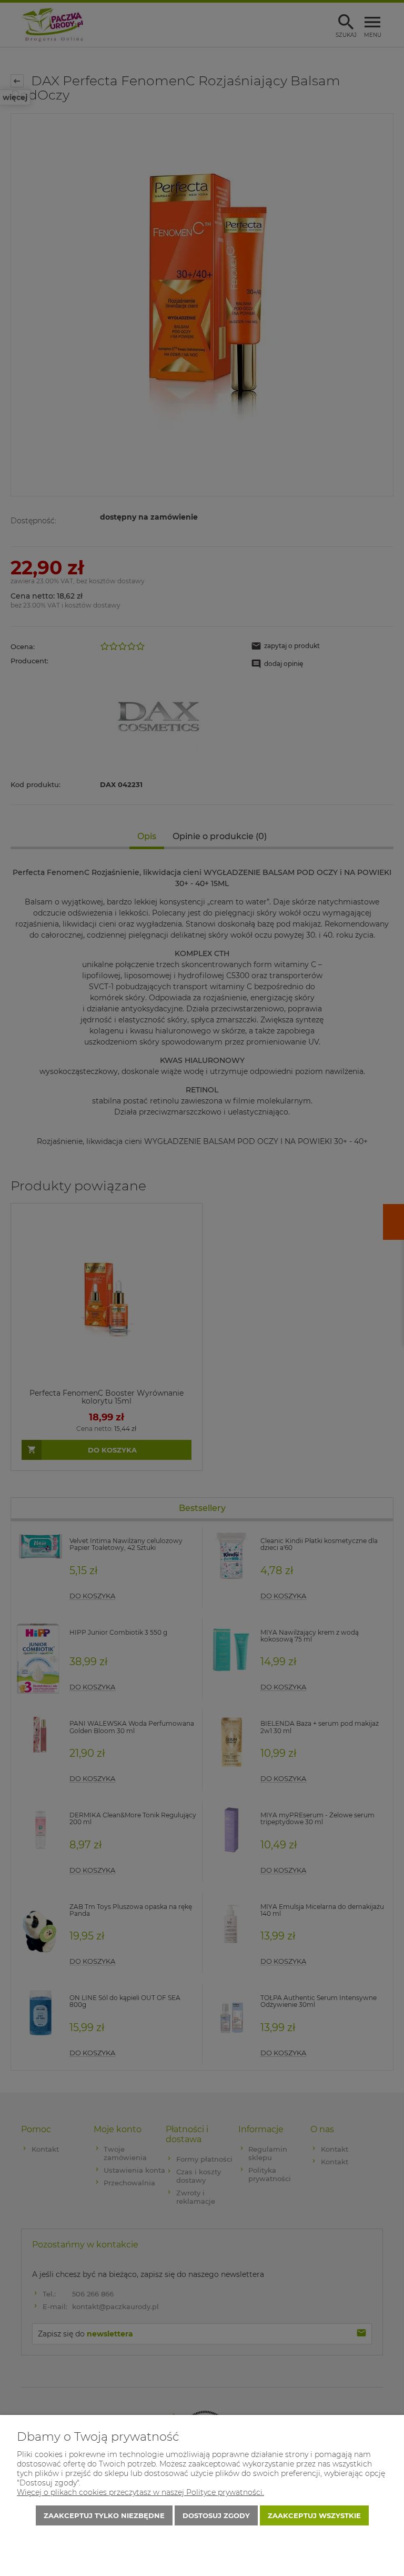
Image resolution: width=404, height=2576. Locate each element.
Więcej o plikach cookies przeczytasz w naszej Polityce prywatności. (140, 2492)
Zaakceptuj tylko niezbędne (104, 2515)
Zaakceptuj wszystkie (314, 2515)
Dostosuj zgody (216, 2515)
